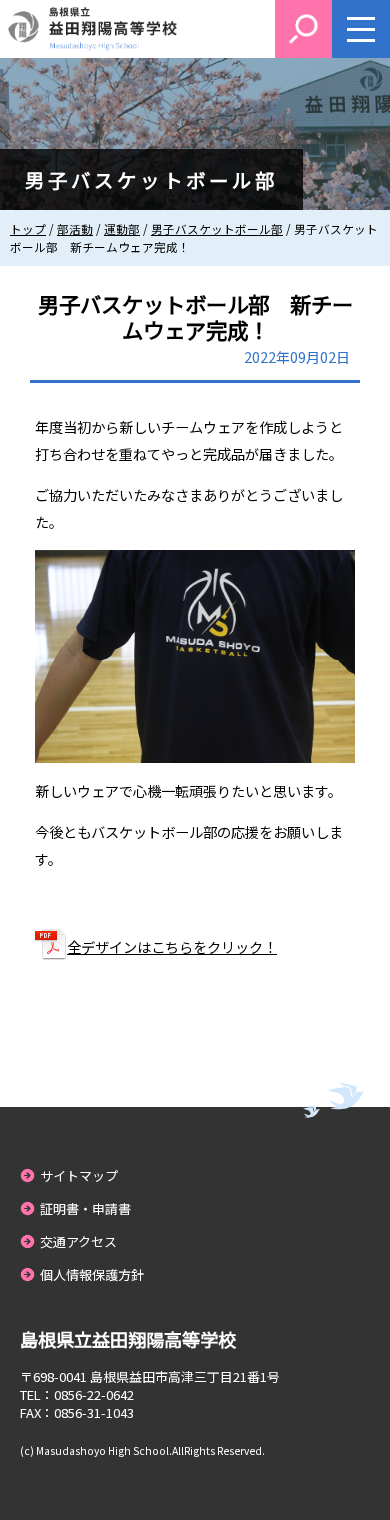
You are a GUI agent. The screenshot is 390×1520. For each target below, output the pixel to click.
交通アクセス (78, 1241)
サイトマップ (79, 1175)
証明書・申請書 (85, 1208)
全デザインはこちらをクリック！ (172, 946)
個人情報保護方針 (92, 1274)
